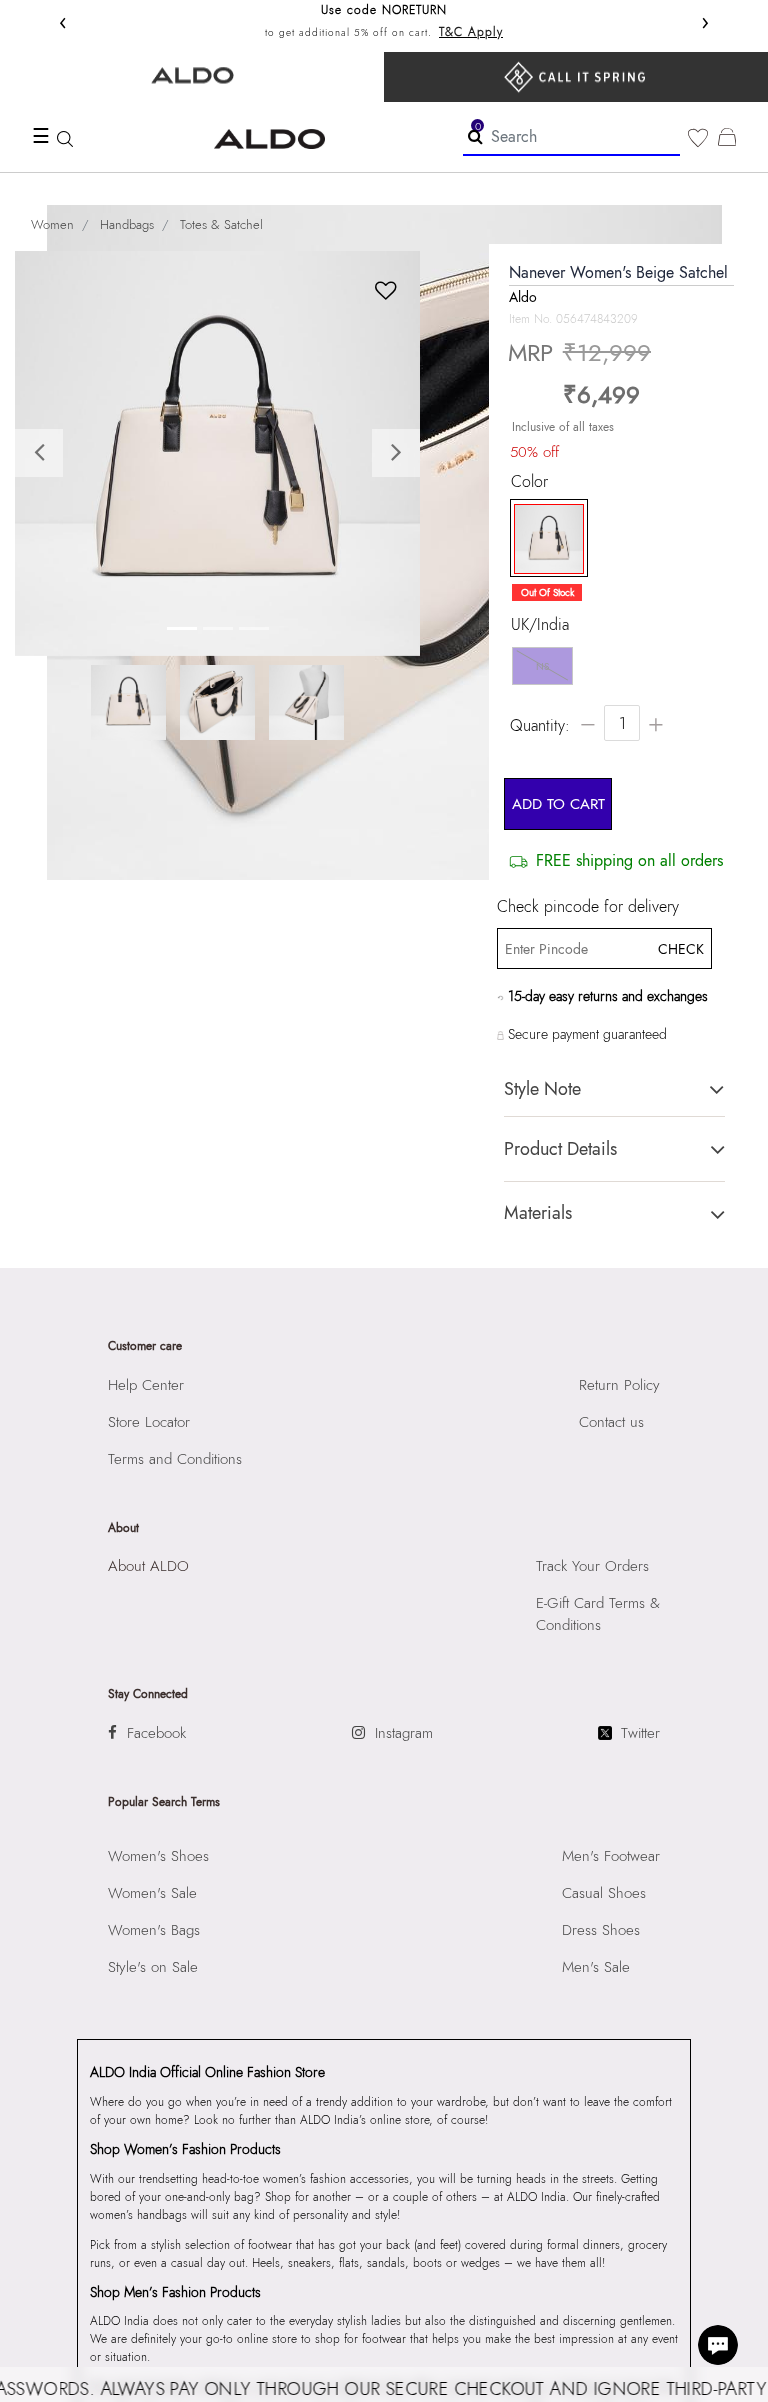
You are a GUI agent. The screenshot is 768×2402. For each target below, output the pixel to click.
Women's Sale (152, 1893)
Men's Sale (596, 1967)
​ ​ (576, 77)
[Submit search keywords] (475, 136)
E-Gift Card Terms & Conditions (598, 1614)
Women (52, 224)
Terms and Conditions (175, 1459)
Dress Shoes (601, 1930)
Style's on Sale (153, 1967)
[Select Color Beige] (544, 539)
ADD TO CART (558, 804)
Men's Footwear (611, 1856)
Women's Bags (154, 1930)
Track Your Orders (592, 1566)
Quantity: (540, 725)
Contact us (611, 1422)
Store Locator (149, 1422)
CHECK (679, 949)
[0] (698, 138)
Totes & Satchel (221, 224)
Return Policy (619, 1385)
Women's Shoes (158, 1856)
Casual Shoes (604, 1893)
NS (542, 666)
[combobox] (571, 137)
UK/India (540, 625)
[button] (45, 453)
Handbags (127, 224)
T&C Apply (471, 32)
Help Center (146, 1385)
